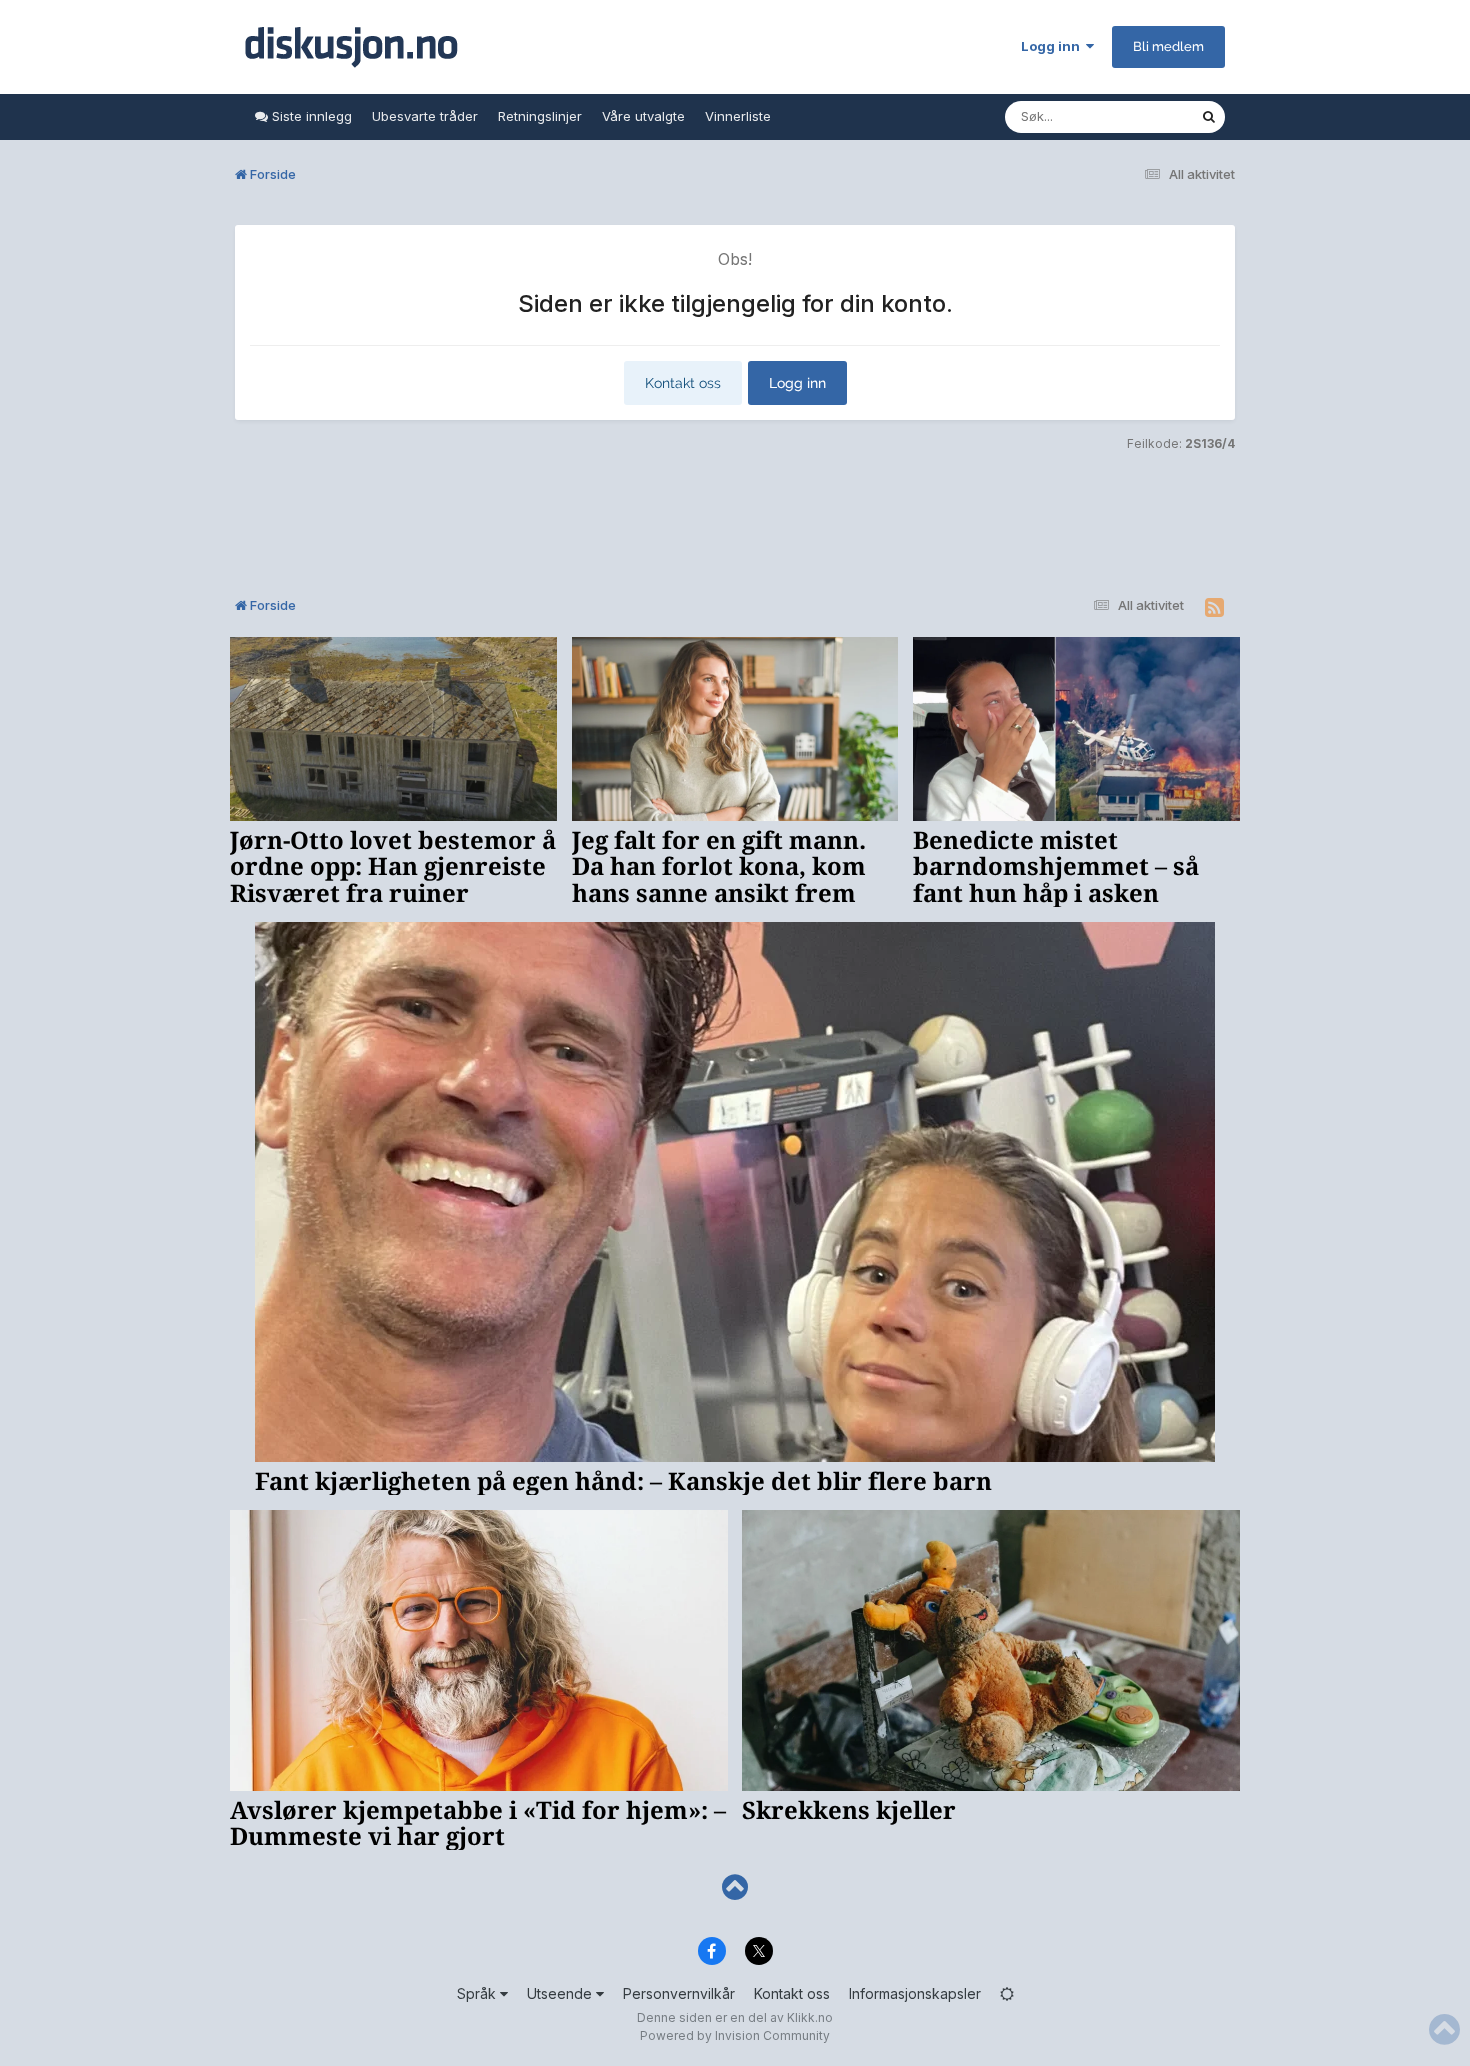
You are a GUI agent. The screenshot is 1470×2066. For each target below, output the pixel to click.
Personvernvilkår (679, 1993)
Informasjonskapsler (915, 1993)
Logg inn (1053, 46)
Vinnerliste (738, 116)
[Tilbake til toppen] (735, 1887)
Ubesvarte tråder (425, 116)
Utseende (561, 1993)
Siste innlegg (310, 116)
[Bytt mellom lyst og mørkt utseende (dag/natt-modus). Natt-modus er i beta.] (1007, 1993)
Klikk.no (810, 2017)
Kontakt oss (683, 383)
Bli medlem (1168, 46)
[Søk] (1209, 117)
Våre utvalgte (643, 116)
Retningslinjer (540, 116)
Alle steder (1141, 116)
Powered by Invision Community (735, 2035)
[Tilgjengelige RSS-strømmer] (1214, 608)
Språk (478, 1993)
